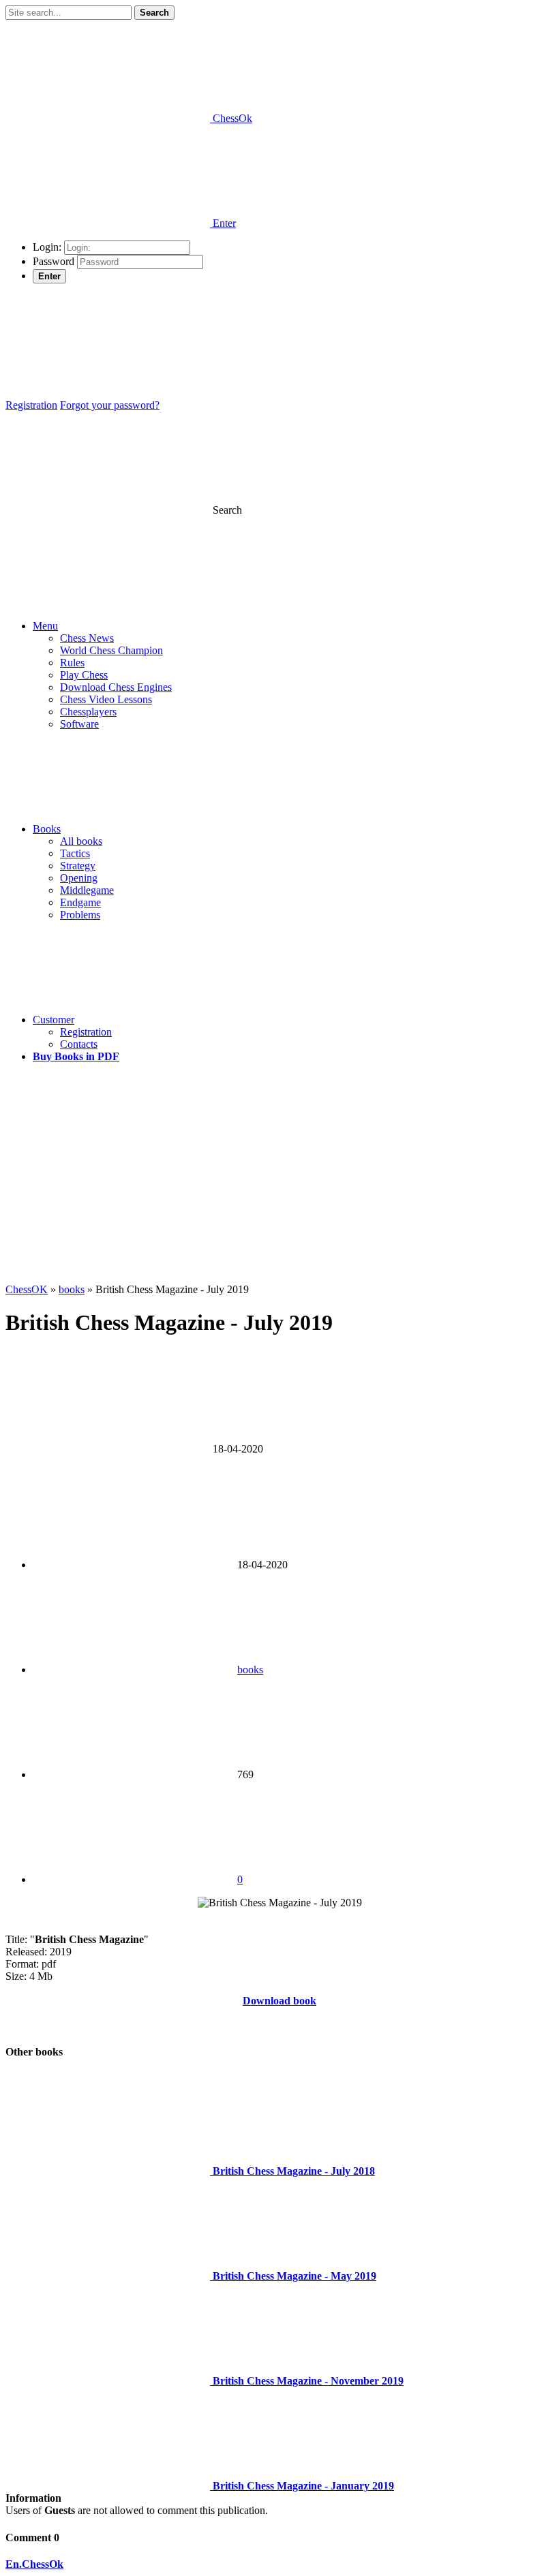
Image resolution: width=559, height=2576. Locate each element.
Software (79, 724)
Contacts (79, 1044)
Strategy (78, 866)
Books (47, 829)
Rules (72, 663)
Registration (31, 405)
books (250, 1670)
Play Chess (84, 675)
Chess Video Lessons (106, 699)
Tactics (75, 853)
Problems (80, 915)
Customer (54, 1020)
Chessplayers (88, 712)
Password (54, 261)
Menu (45, 626)
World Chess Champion (111, 650)
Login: (47, 247)
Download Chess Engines (116, 687)
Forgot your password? (110, 405)
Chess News (87, 638)
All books (81, 841)
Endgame (80, 902)
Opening (79, 878)
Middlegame (87, 890)
